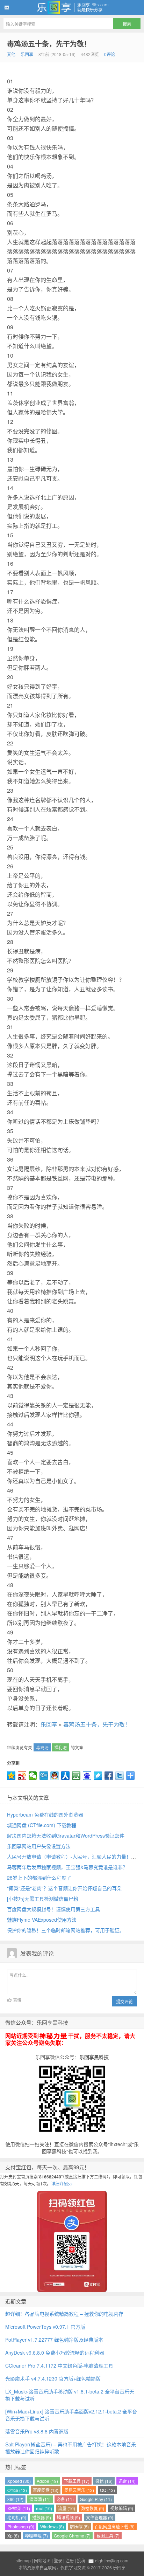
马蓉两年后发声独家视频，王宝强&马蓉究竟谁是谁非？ (67, 1867)
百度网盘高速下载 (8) (115, 2526)
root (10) (44, 2508)
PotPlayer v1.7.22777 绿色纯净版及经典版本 (54, 2340)
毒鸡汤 (42, 1747)
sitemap (23, 2560)
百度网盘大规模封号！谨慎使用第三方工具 (53, 1909)
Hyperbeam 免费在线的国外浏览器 (45, 1814)
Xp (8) (13, 2536)
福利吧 (60, 1747)
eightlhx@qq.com (112, 2560)
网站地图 (42, 2560)
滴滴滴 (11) (40, 2499)
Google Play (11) (96, 2499)
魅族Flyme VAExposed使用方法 (42, 1920)
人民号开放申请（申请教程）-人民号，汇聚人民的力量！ (69, 1857)
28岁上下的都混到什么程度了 (39, 1878)
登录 (58, 2560)
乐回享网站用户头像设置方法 (39, 1846)
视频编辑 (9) (122, 2508)
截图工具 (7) (108, 2536)
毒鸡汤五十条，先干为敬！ (49, 44)
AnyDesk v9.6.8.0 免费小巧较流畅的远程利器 (55, 2353)
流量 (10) (67, 2508)
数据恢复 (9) (93, 2508)
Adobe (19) (47, 2481)
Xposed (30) (19, 2481)
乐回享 (72, 7)
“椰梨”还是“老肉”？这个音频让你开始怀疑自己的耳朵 (64, 1888)
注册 (70, 2560)
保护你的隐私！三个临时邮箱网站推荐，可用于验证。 (66, 1930)
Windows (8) (52, 2526)
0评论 (110, 54)
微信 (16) (104, 2481)
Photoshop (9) (21, 2526)
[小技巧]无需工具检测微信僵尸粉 (43, 1899)
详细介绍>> (62, 2184)
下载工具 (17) (77, 2481)
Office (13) (17, 2490)
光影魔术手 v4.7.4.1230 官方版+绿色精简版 (53, 2378)
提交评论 (124, 2001)
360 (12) (15, 2499)
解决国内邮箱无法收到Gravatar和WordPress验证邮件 (66, 1835)
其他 (11, 54)
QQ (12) (107, 2490)
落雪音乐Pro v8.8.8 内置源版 (37, 2431)
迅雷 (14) (127, 2481)
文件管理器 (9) (100, 2517)
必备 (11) (65, 2499)
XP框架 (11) (19, 2508)
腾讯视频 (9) (69, 2517)
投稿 (81, 2560)
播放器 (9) (42, 2517)
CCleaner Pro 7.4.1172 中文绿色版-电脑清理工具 (59, 2365)
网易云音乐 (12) (79, 2490)
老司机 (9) (17, 2517)
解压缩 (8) (79, 2526)
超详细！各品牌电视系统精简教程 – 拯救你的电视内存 (64, 2314)
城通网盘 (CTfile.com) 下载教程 (42, 1825)
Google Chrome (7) (72, 2536)
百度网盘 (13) (46, 2490)
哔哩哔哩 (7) (36, 2536)
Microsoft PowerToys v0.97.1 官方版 (45, 2327)
